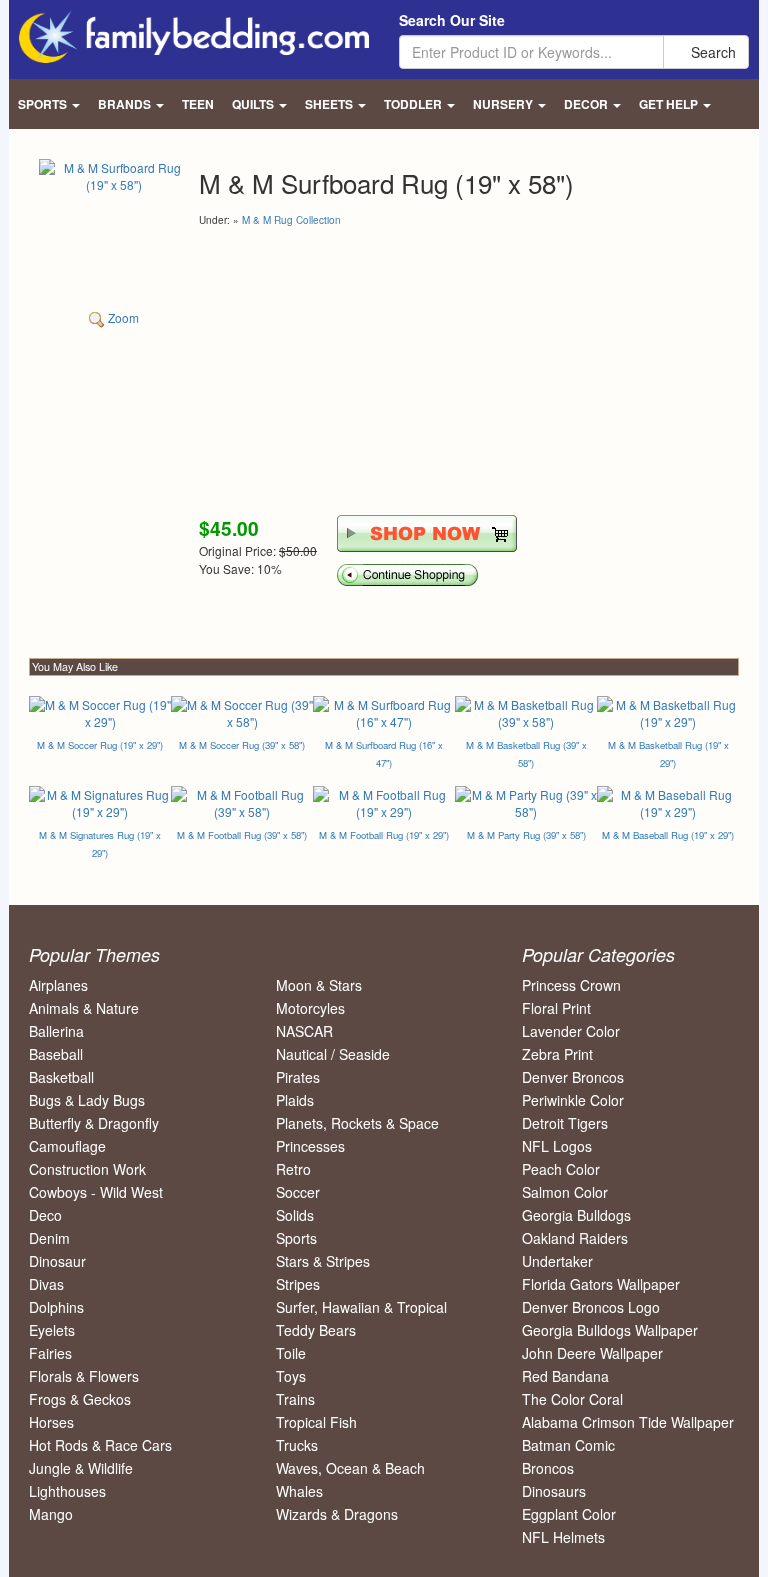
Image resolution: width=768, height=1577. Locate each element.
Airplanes (58, 985)
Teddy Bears (316, 1330)
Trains (295, 1399)
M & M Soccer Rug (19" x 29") (100, 745)
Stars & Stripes (323, 1261)
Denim (49, 1238)
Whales (299, 1491)
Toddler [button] (414, 104)
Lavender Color (571, 1031)
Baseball (56, 1054)
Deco (45, 1215)
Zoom (122, 317)
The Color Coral (572, 1399)
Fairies (50, 1353)
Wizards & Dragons (337, 1514)
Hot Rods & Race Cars (100, 1445)
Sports (296, 1238)
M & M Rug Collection (291, 220)
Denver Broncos (573, 1077)
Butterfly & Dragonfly (94, 1123)
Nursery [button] (504, 104)
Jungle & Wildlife (81, 1468)
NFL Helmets (563, 1537)
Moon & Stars (319, 985)
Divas (46, 1284)
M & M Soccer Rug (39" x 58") (242, 745)
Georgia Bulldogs (576, 1215)
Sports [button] (44, 104)
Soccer (298, 1192)
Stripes (298, 1284)
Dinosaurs (554, 1491)
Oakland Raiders (575, 1238)
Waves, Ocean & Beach (350, 1468)
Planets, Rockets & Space (357, 1123)
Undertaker (557, 1261)
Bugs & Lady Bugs (87, 1100)
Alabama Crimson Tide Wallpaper (628, 1422)
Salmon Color (565, 1192)
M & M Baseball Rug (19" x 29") (668, 835)
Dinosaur (57, 1261)
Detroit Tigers (565, 1123)
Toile (291, 1353)
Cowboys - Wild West (96, 1192)
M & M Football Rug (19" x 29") (384, 835)
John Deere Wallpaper (592, 1353)
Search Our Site (452, 20)
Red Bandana (565, 1376)
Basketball (61, 1077)
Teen (198, 104)
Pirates (298, 1077)
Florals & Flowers (84, 1376)
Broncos (548, 1468)
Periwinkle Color (573, 1100)
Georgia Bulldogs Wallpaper (610, 1330)
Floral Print (556, 1008)
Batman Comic (568, 1445)
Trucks (297, 1445)
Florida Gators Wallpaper (601, 1284)
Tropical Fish (316, 1422)
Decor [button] (587, 104)
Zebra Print (557, 1054)
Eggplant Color (569, 1514)
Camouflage (67, 1146)
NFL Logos (557, 1146)
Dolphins (56, 1307)
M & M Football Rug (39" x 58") (242, 835)
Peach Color (561, 1169)
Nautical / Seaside (333, 1054)
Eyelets (52, 1330)
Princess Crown (571, 985)
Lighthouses (67, 1491)
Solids (295, 1215)
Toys (291, 1376)
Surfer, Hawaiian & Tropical (361, 1307)
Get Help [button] (670, 104)
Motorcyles (310, 1008)
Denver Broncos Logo (591, 1307)
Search (711, 52)
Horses (51, 1422)
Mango (51, 1514)
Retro (293, 1169)
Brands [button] (126, 104)
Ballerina (56, 1031)
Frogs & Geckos (80, 1399)
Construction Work (87, 1169)
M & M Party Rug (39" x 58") (526, 835)
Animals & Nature (84, 1008)
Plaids (295, 1100)
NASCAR (304, 1031)
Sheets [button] (330, 104)
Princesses (310, 1146)
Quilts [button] (254, 104)
